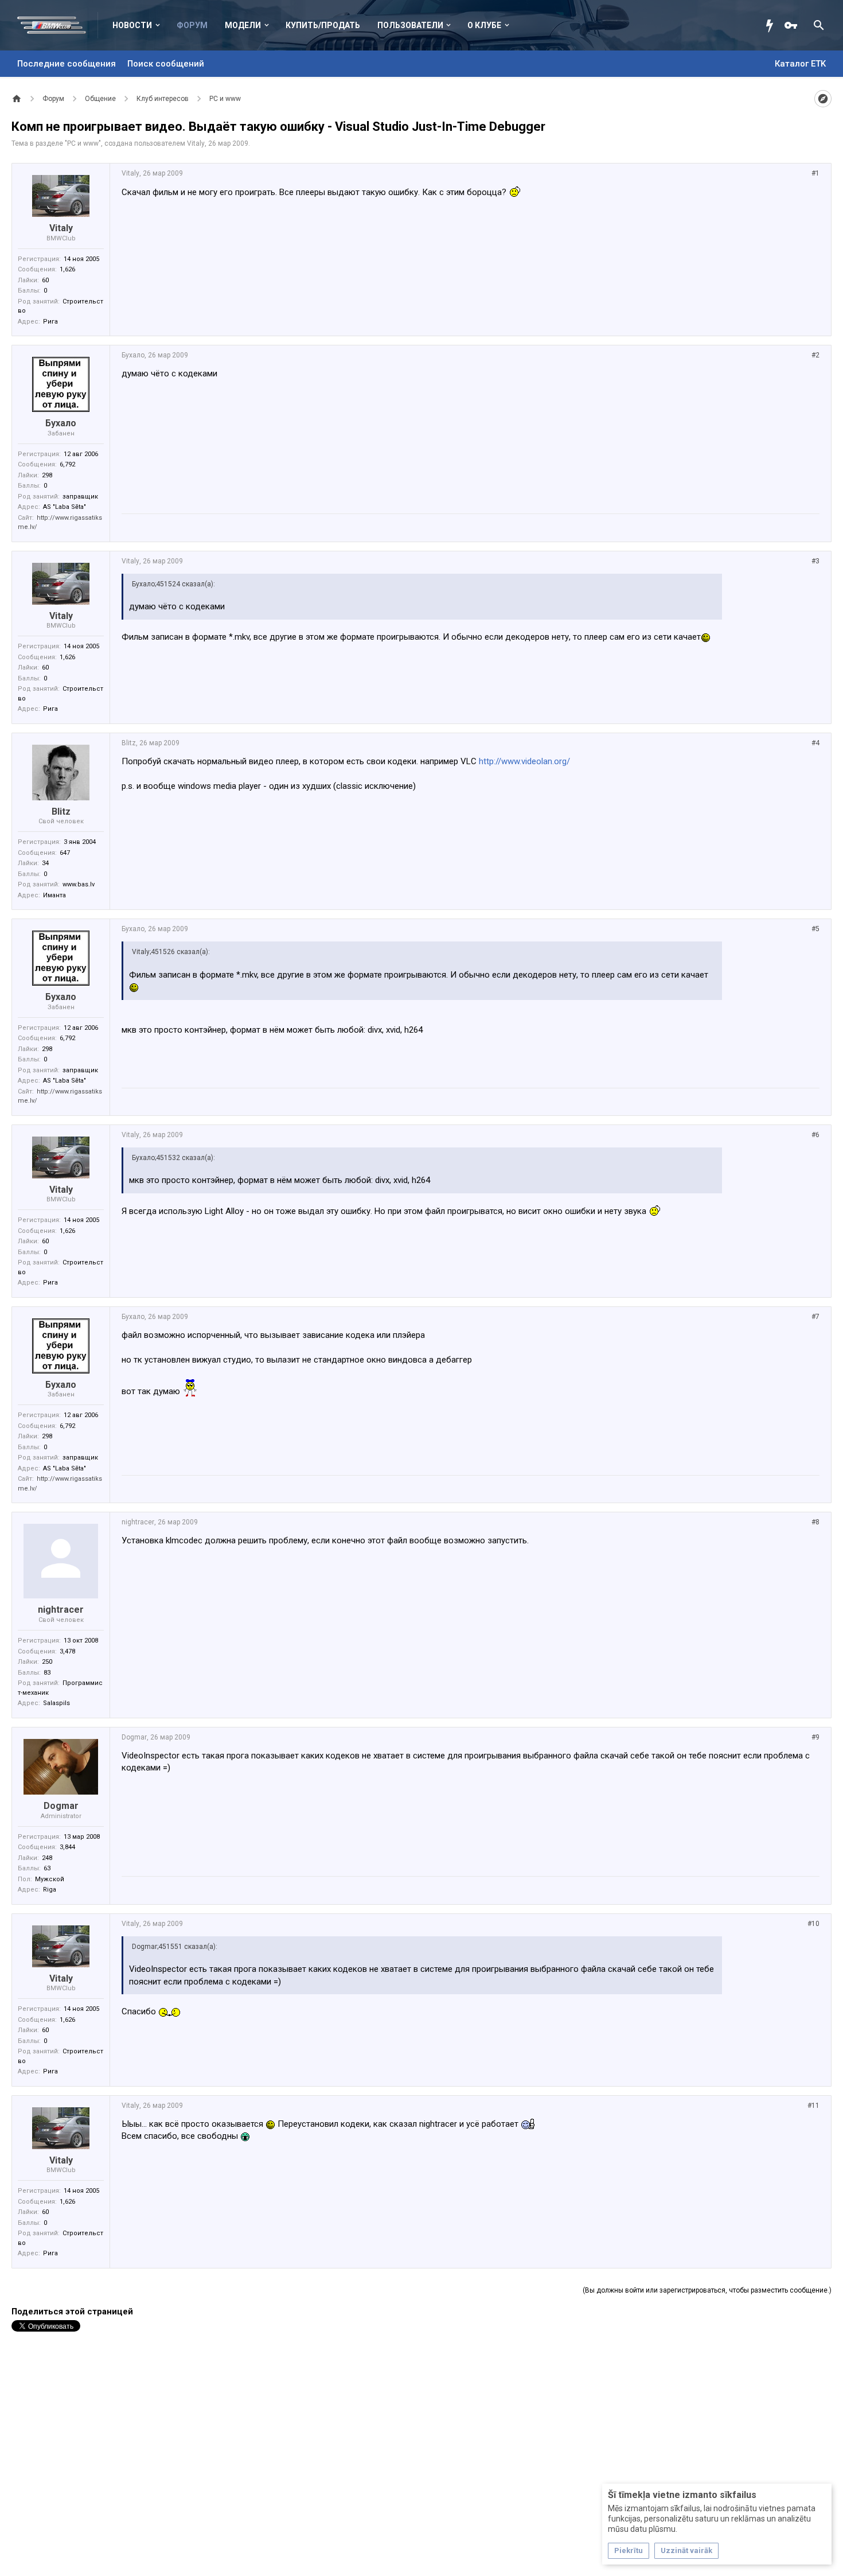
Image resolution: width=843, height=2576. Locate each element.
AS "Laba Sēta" (65, 507)
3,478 (67, 1651)
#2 (815, 355)
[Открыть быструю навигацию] (823, 99)
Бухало (61, 423)
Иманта (54, 895)
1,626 (67, 269)
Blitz (61, 812)
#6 (815, 1135)
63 (47, 1868)
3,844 (67, 1847)
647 (65, 853)
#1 (815, 173)
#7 (815, 1317)
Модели (243, 25)
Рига (50, 322)
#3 (815, 561)
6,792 (67, 464)
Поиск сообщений (166, 64)
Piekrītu (629, 2550)
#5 (815, 929)
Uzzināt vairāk (686, 2550)
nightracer (61, 1610)
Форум (192, 25)
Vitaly (196, 143)
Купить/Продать (323, 25)
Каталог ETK (800, 64)
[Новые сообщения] (772, 25)
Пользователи (410, 25)
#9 (815, 1737)
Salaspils (56, 1703)
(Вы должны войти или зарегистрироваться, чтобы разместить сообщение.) (707, 2290)
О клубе (484, 25)
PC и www (83, 143)
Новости (132, 25)
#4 (815, 743)
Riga (50, 1890)
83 (47, 1673)
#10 (813, 1924)
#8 (815, 1522)
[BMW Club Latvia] (58, 25)
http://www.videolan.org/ (524, 761)
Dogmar (61, 1806)
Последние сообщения (67, 64)
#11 (813, 2106)
